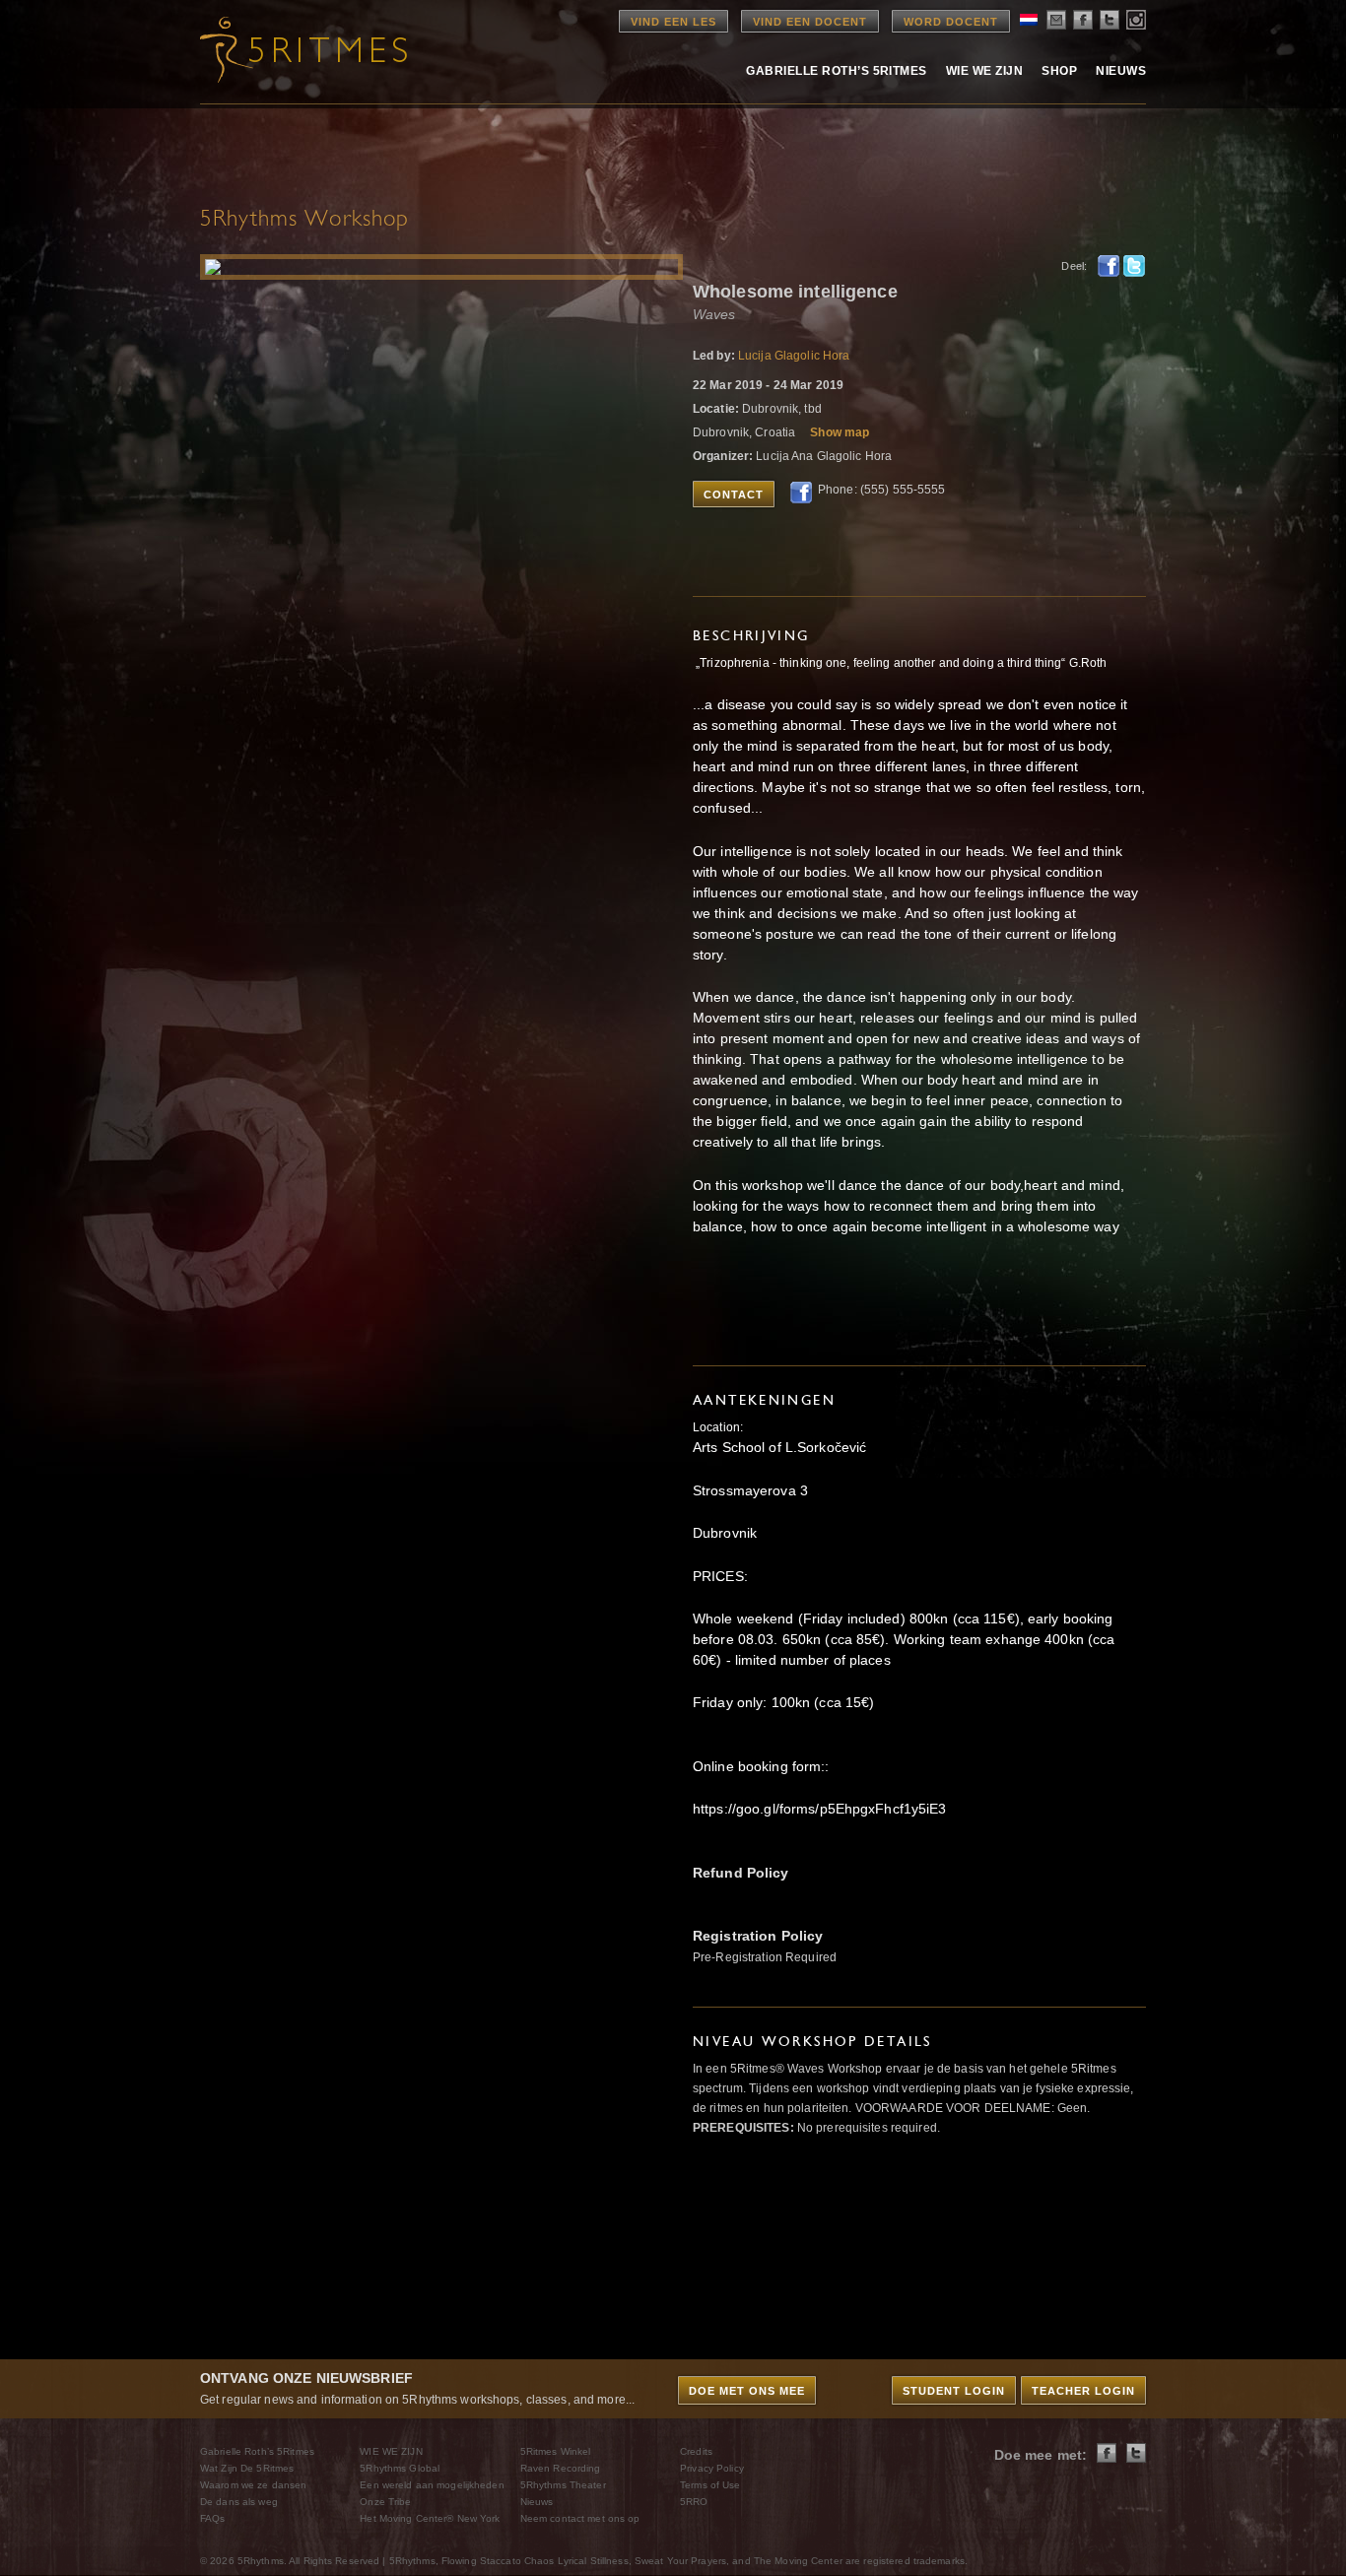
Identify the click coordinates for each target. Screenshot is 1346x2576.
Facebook (1109, 266)
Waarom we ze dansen (253, 2485)
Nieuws (1121, 71)
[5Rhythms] (308, 49)
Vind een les (673, 22)
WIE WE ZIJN (391, 2451)
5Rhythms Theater (563, 2485)
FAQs (212, 2518)
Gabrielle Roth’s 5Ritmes (837, 71)
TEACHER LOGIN (1083, 2391)
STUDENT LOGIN (954, 2391)
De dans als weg (239, 2502)
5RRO (694, 2502)
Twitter (1134, 266)
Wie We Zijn (984, 71)
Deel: (1074, 266)
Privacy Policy (712, 2468)
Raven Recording (561, 2468)
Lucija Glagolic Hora (794, 356)
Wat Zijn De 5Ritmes (247, 2468)
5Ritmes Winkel (556, 2451)
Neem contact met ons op (580, 2518)
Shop (1059, 71)
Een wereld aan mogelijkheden (432, 2485)
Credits (696, 2451)
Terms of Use (710, 2485)
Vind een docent (810, 22)
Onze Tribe (385, 2502)
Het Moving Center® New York (430, 2518)
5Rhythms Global (400, 2468)
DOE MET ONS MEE (747, 2391)
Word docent (951, 22)
